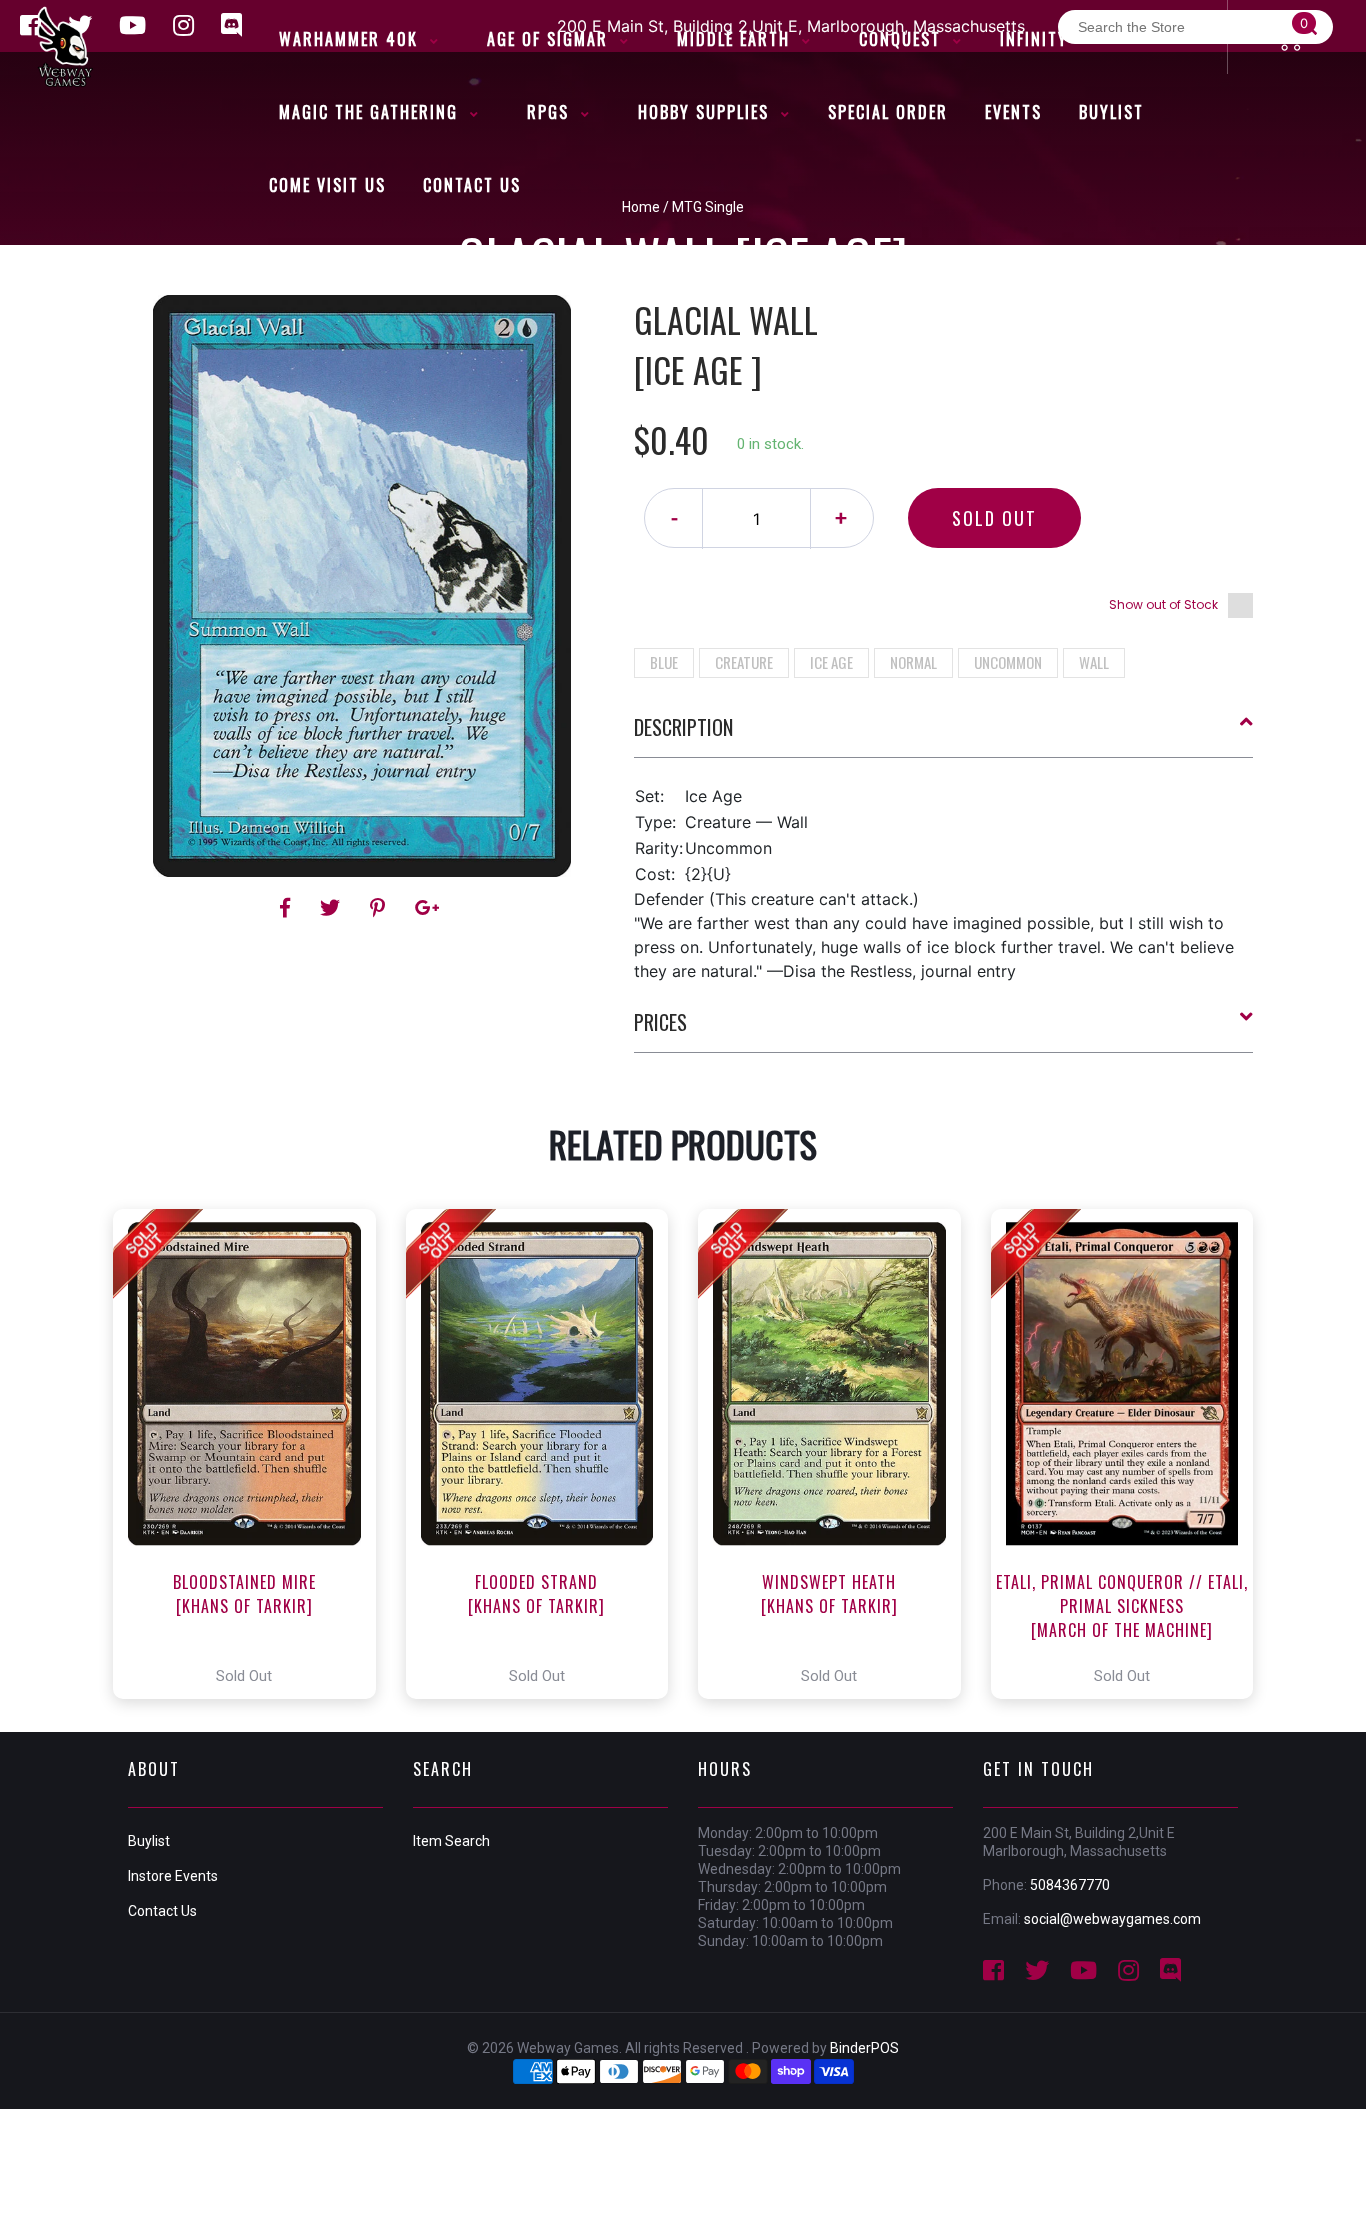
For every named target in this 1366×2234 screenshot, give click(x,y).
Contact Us (162, 1911)
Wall (1094, 662)
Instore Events (173, 1876)
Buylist (149, 1841)
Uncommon (1008, 662)
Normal (913, 662)
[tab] (944, 735)
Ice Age (831, 662)
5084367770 (1070, 1885)
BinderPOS (864, 2048)
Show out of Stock (1163, 604)
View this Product (253, 1454)
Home (641, 207)
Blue (664, 662)
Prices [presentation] (660, 1022)
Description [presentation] (683, 727)
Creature (744, 662)
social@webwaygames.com (1112, 1919)
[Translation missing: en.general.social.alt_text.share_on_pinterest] (380, 908)
